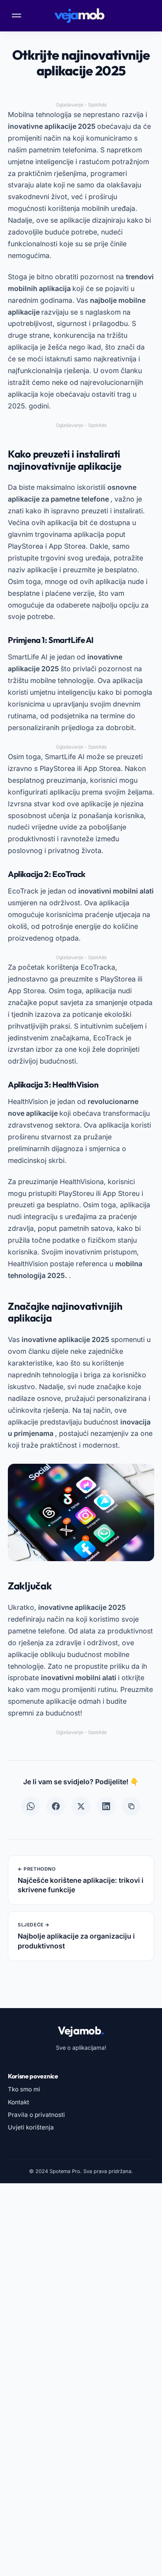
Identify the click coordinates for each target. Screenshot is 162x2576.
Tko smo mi (24, 2089)
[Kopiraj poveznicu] (131, 1806)
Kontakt (18, 2102)
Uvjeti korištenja (31, 2127)
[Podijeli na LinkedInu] (106, 1806)
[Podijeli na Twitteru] (81, 1806)
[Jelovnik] (17, 16)
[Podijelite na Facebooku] (56, 1806)
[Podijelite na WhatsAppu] (31, 1806)
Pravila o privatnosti (36, 2115)
